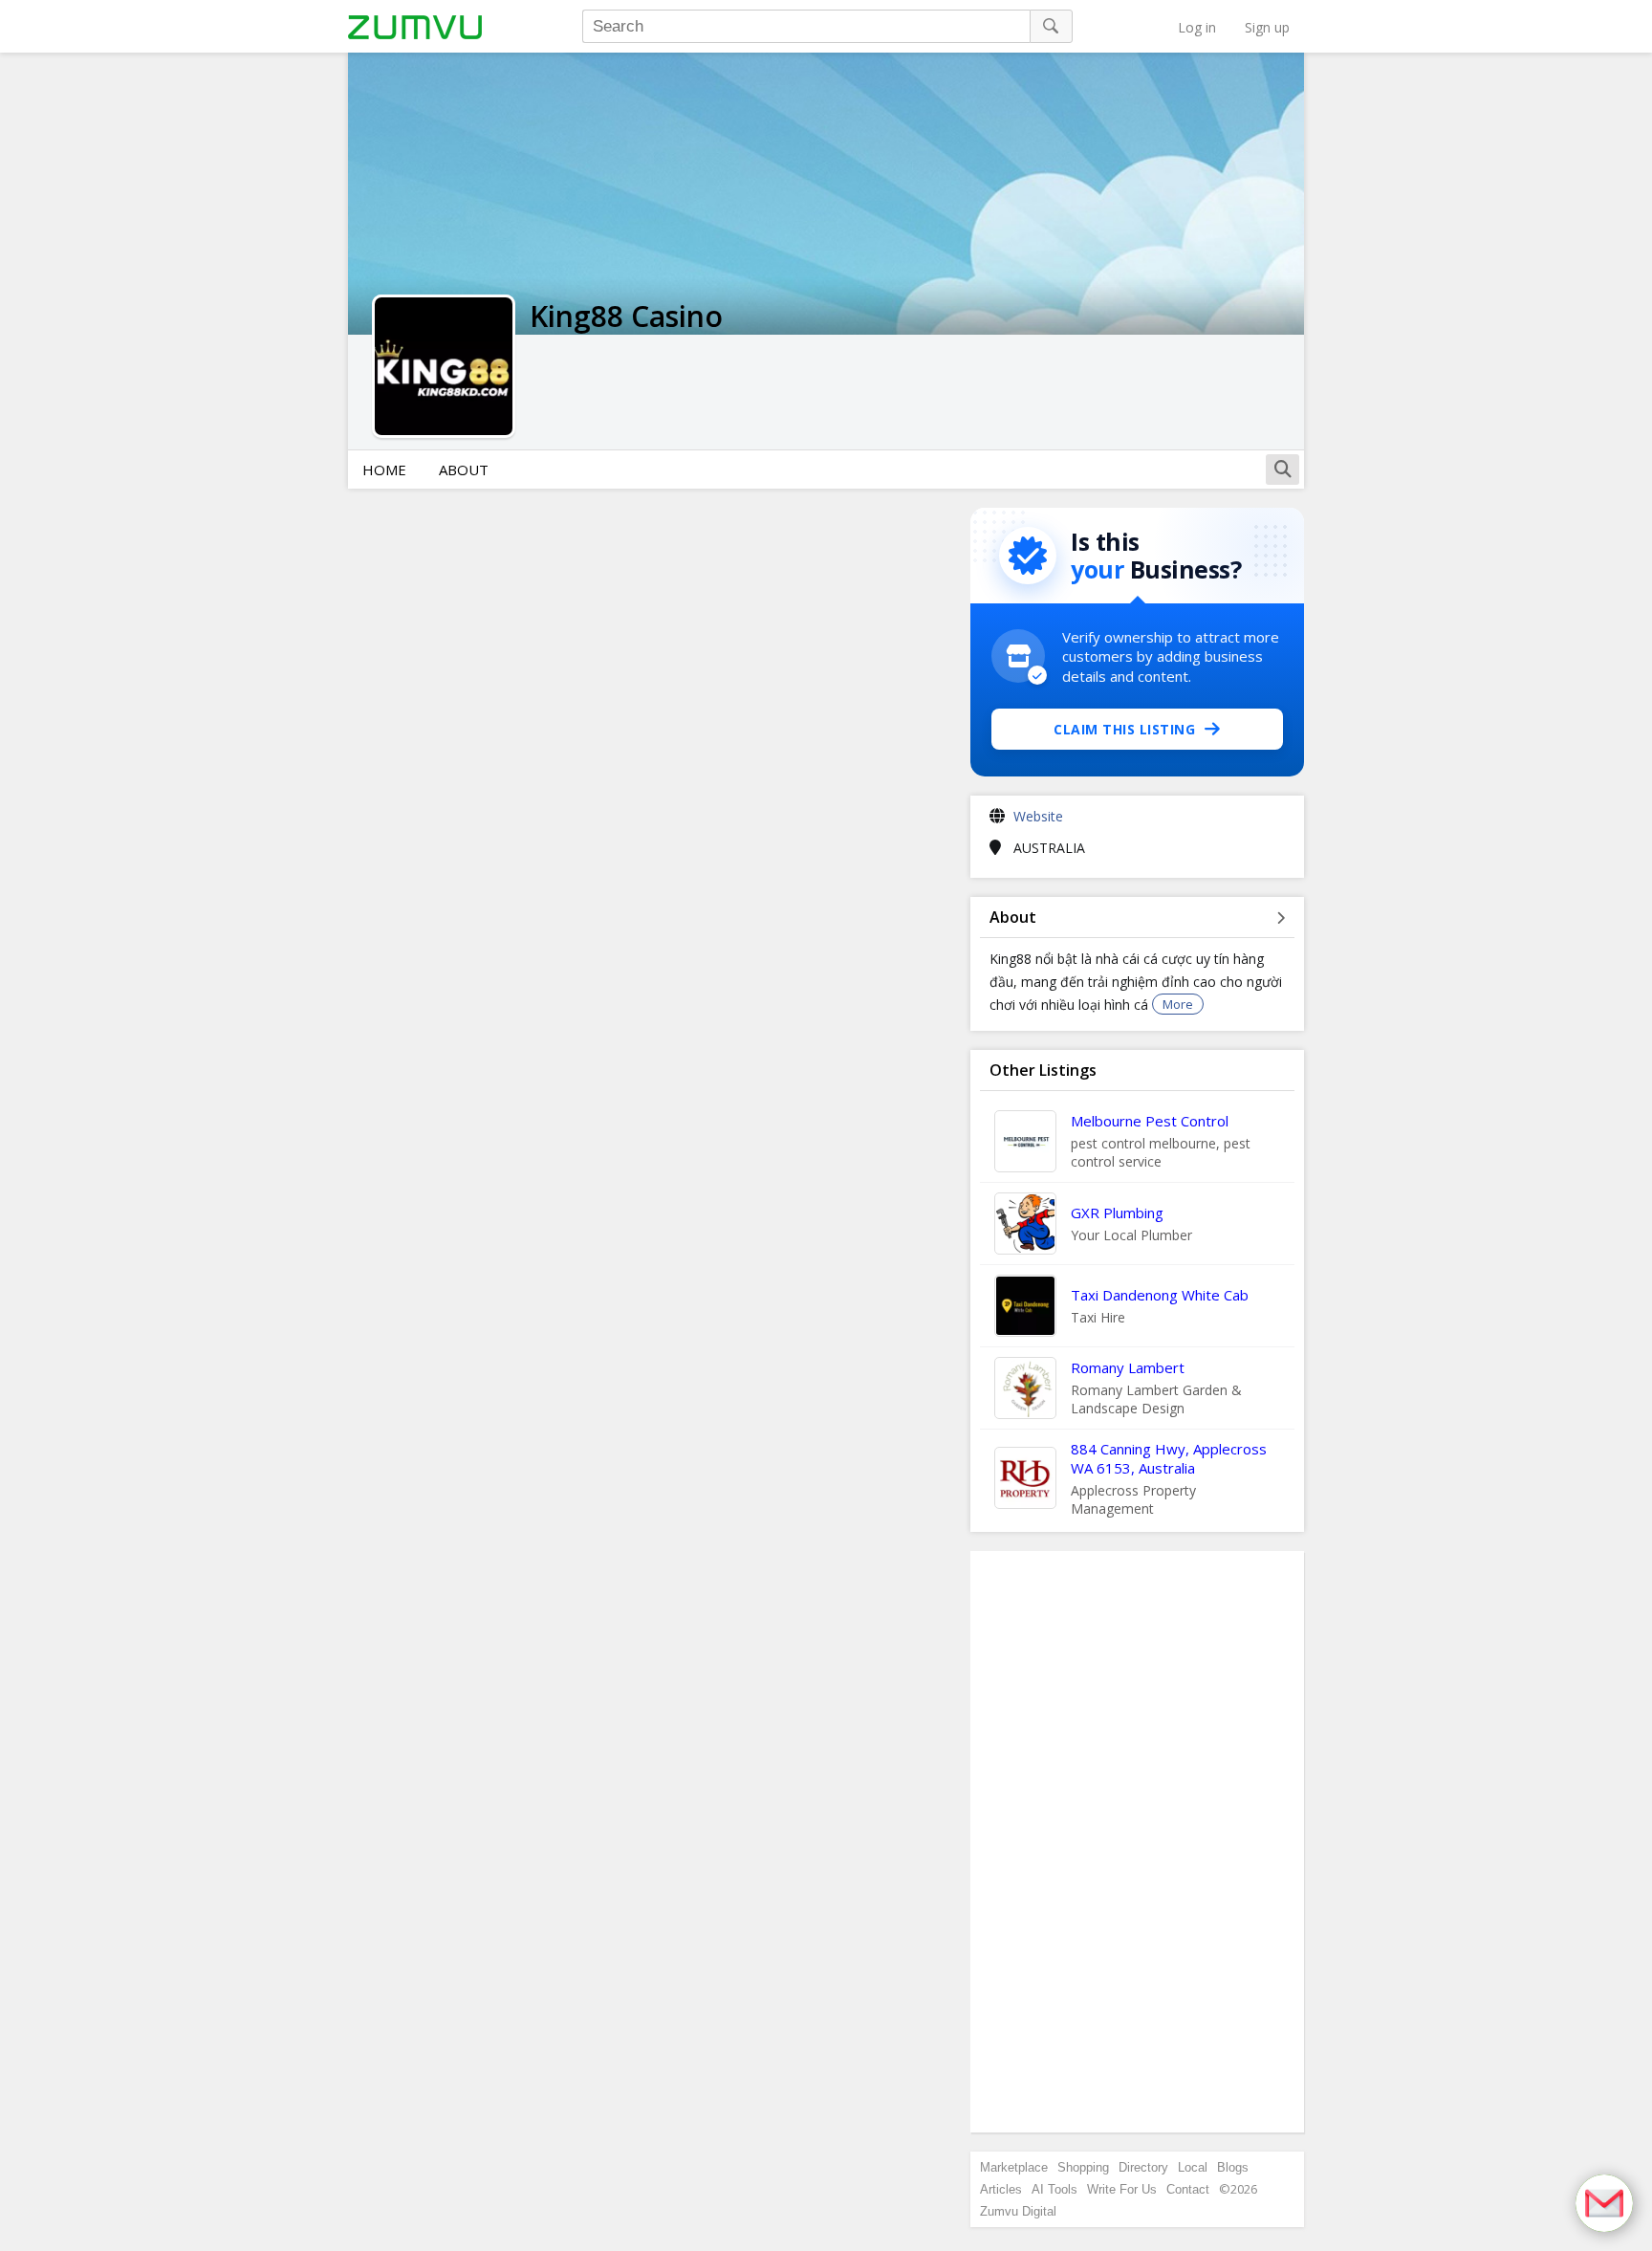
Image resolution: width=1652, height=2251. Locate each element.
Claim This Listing (1124, 729)
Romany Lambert (1128, 1367)
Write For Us (1122, 2189)
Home (384, 470)
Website (1038, 816)
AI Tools (1054, 2189)
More (1178, 1004)
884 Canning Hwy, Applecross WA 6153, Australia (1169, 1458)
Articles (1001, 2189)
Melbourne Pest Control (1150, 1121)
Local (1193, 2167)
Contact (1188, 2189)
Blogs (1233, 2167)
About (464, 470)
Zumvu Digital (1018, 2211)
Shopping (1083, 2167)
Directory (1143, 2167)
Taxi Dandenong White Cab (1160, 1295)
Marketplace (1014, 2167)
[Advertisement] (1138, 1842)
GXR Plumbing (1117, 1213)
